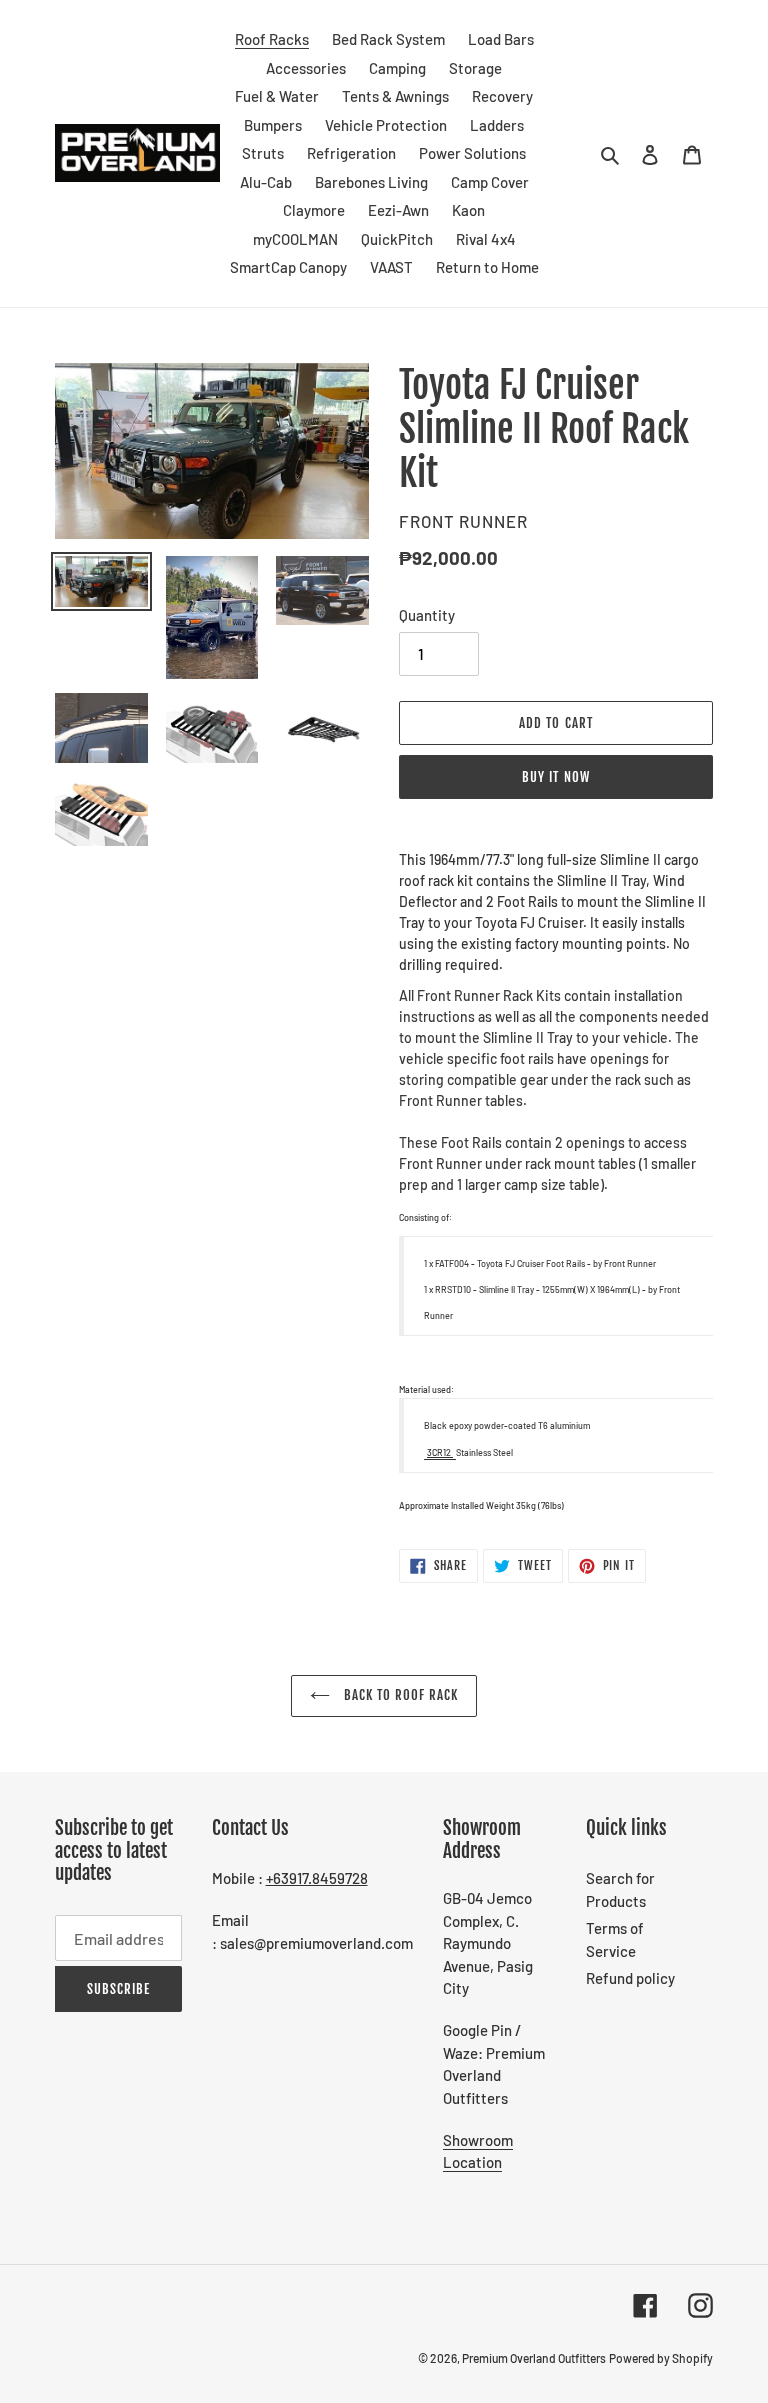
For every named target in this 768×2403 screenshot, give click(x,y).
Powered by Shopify (661, 2358)
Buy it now (555, 777)
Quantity (427, 615)
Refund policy (630, 1978)
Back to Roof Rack (399, 1695)
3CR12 (440, 1452)
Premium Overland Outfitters (534, 2358)
